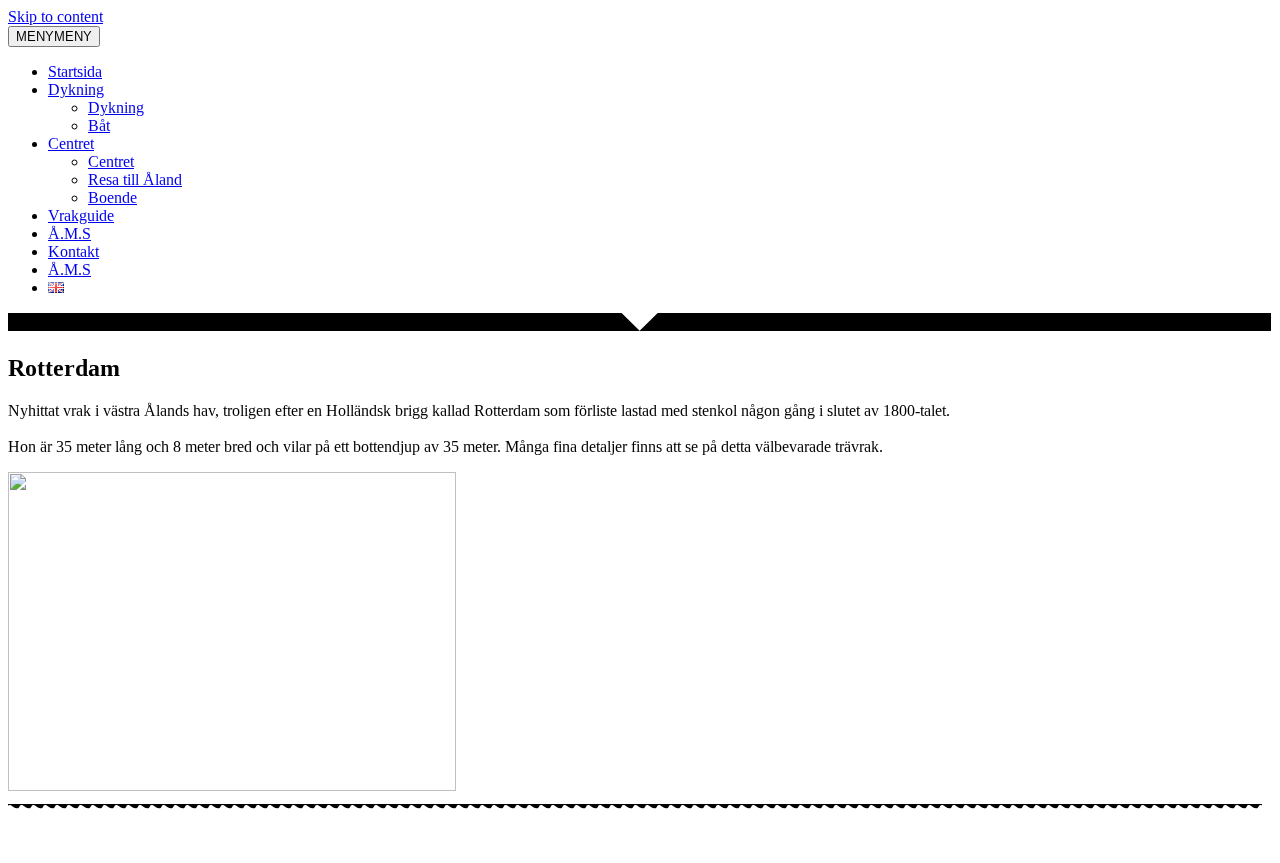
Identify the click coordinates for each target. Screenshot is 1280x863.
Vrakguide (81, 215)
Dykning (76, 89)
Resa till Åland (135, 179)
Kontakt (73, 251)
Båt (99, 125)
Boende (112, 197)
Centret (71, 143)
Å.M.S (69, 233)
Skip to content (55, 16)
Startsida (75, 71)
